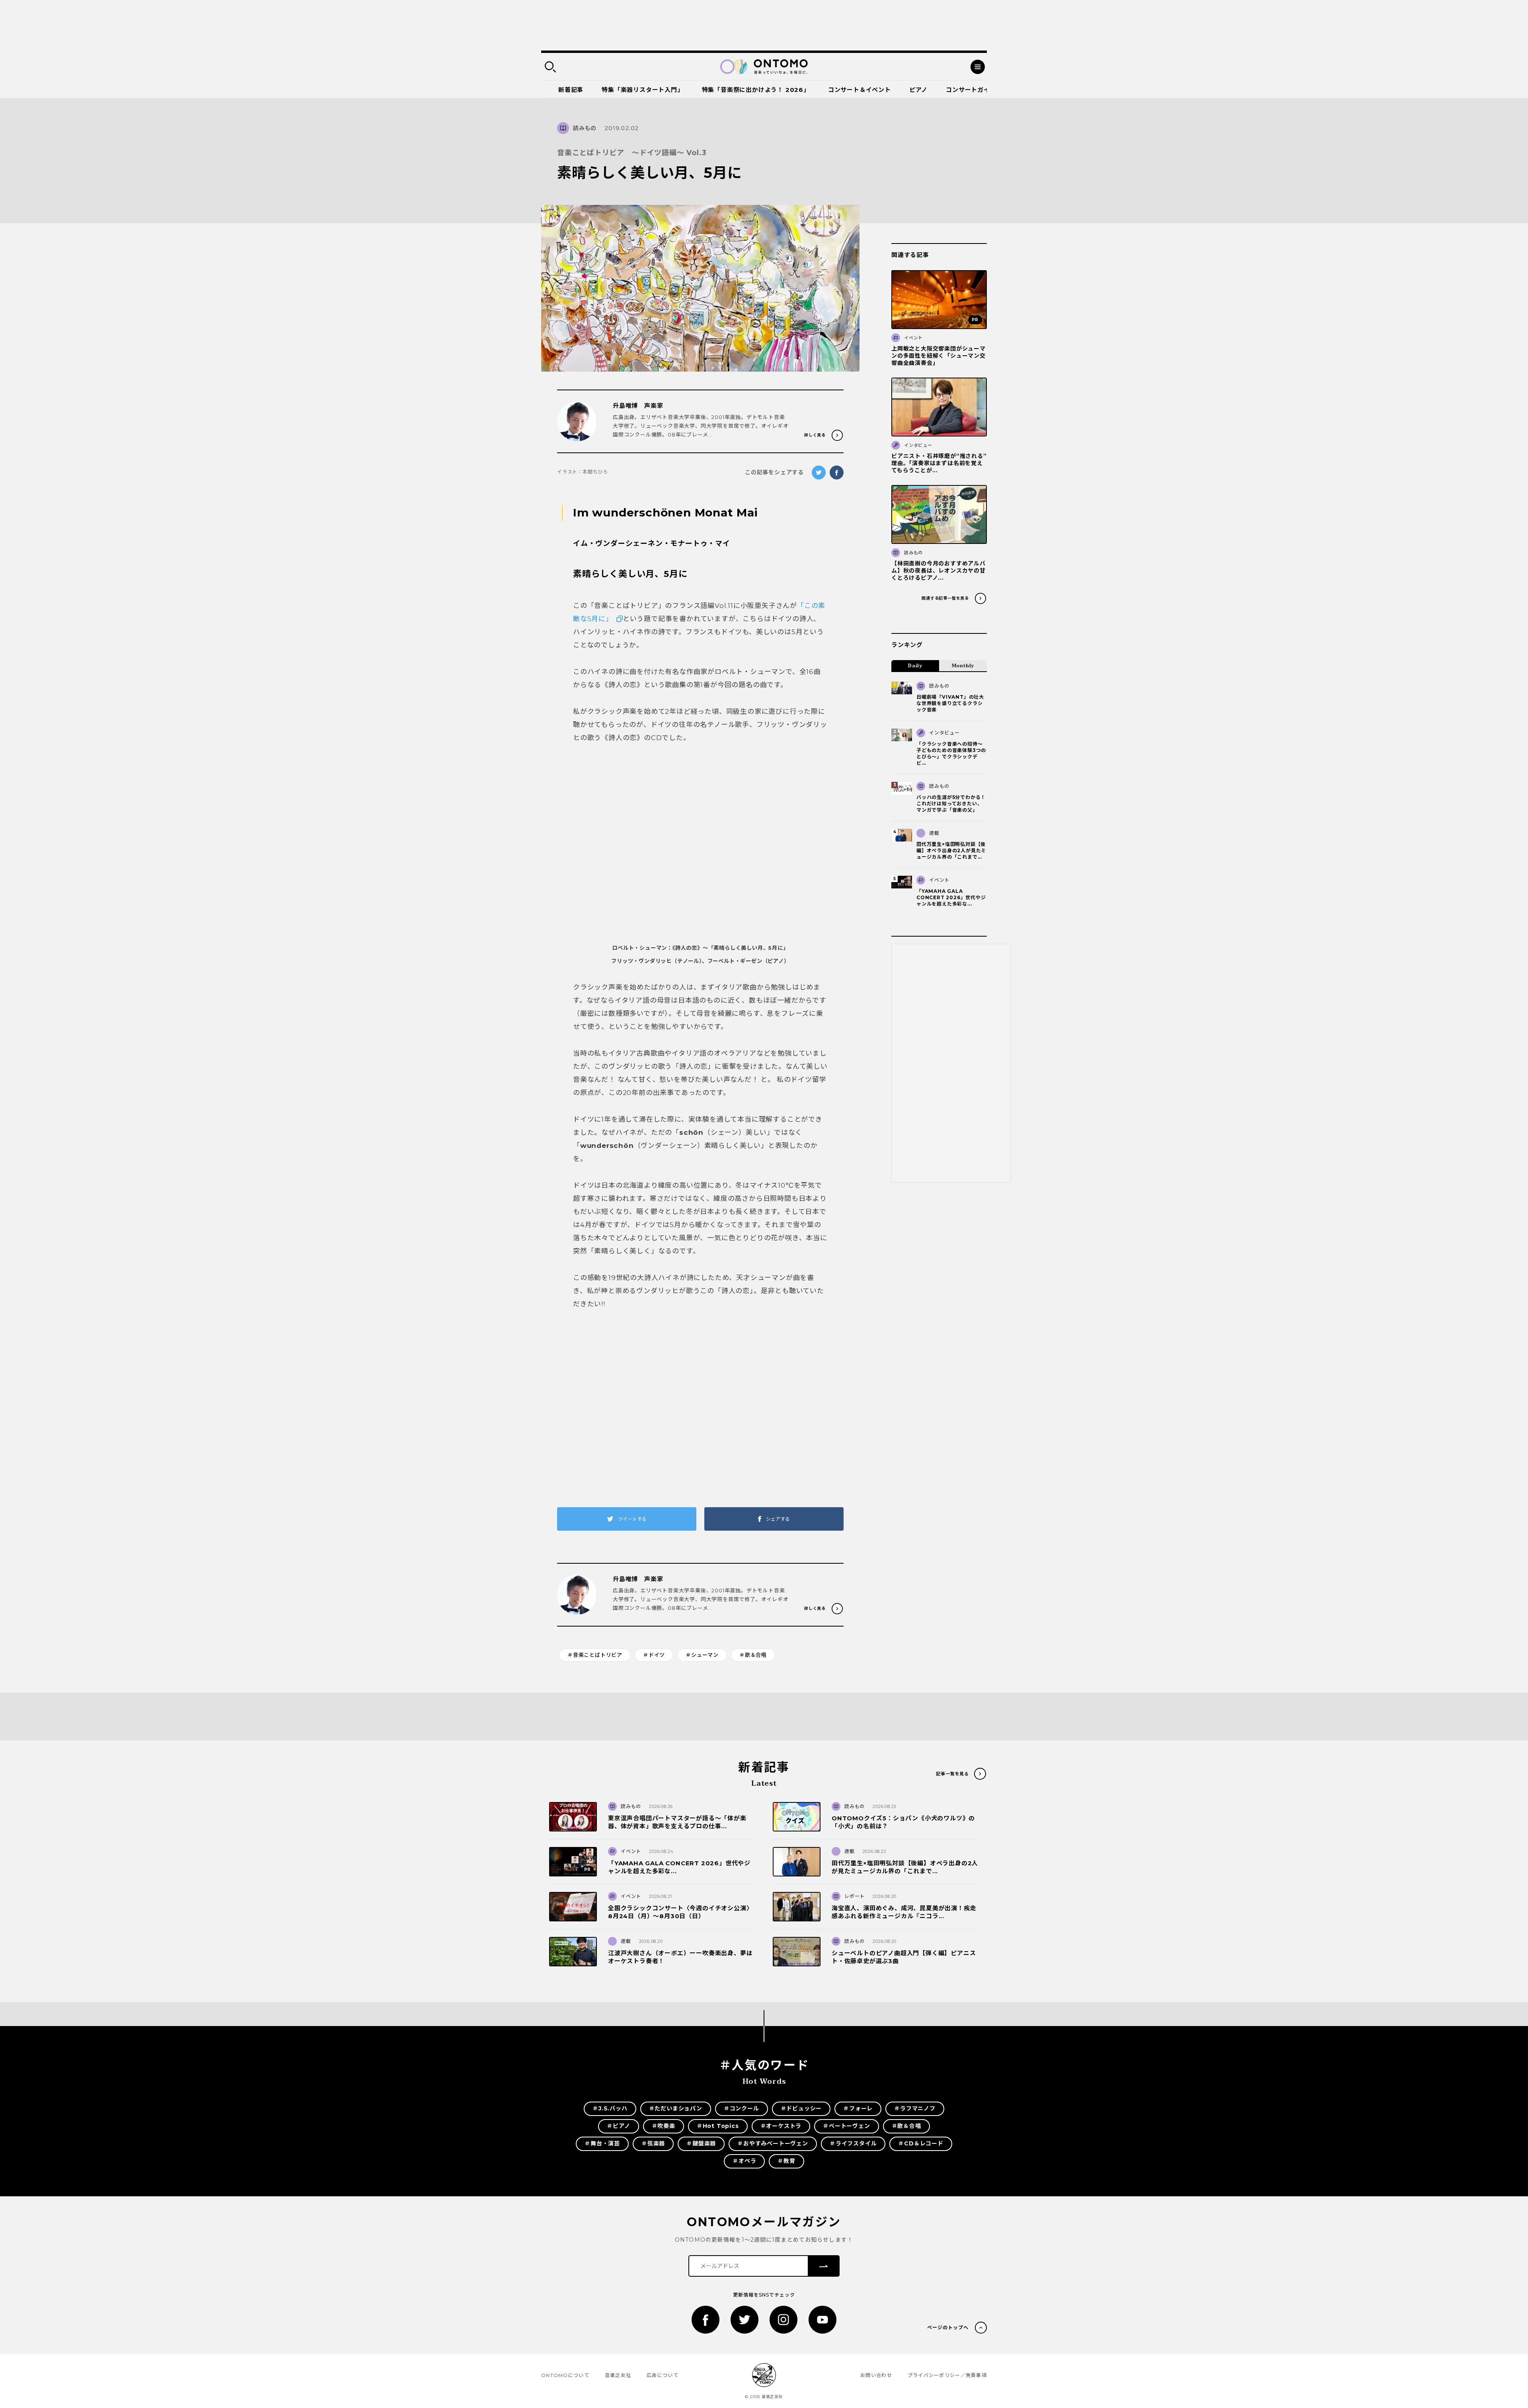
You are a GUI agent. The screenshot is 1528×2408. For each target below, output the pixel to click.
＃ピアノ (618, 2126)
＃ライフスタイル (853, 2143)
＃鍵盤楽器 (701, 2143)
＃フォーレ (858, 2108)
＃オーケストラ (781, 2126)
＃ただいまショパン (676, 2108)
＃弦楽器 (653, 2143)
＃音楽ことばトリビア (595, 1655)
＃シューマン (702, 1655)
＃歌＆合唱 (753, 1655)
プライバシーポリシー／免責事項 (947, 2375)
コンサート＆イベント (859, 90)
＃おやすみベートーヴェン (773, 2143)
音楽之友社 (618, 2375)
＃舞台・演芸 (602, 2143)
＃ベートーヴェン (846, 2126)
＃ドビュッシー (801, 2108)
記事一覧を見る (952, 1774)
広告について (663, 2375)
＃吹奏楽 (664, 2126)
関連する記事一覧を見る (945, 598)
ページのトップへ (948, 2327)
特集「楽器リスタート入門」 (642, 90)
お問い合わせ (876, 2375)
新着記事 (571, 90)
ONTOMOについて (565, 2375)
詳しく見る (815, 435)
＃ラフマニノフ (915, 2108)
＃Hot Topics (718, 2126)
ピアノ (918, 90)
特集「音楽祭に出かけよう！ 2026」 (756, 90)
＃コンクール (742, 2108)
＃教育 (786, 2161)
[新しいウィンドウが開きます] (706, 2320)
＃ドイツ (654, 1655)
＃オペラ (744, 2161)
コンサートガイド (971, 90)
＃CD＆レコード (921, 2143)
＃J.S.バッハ (610, 2108)
